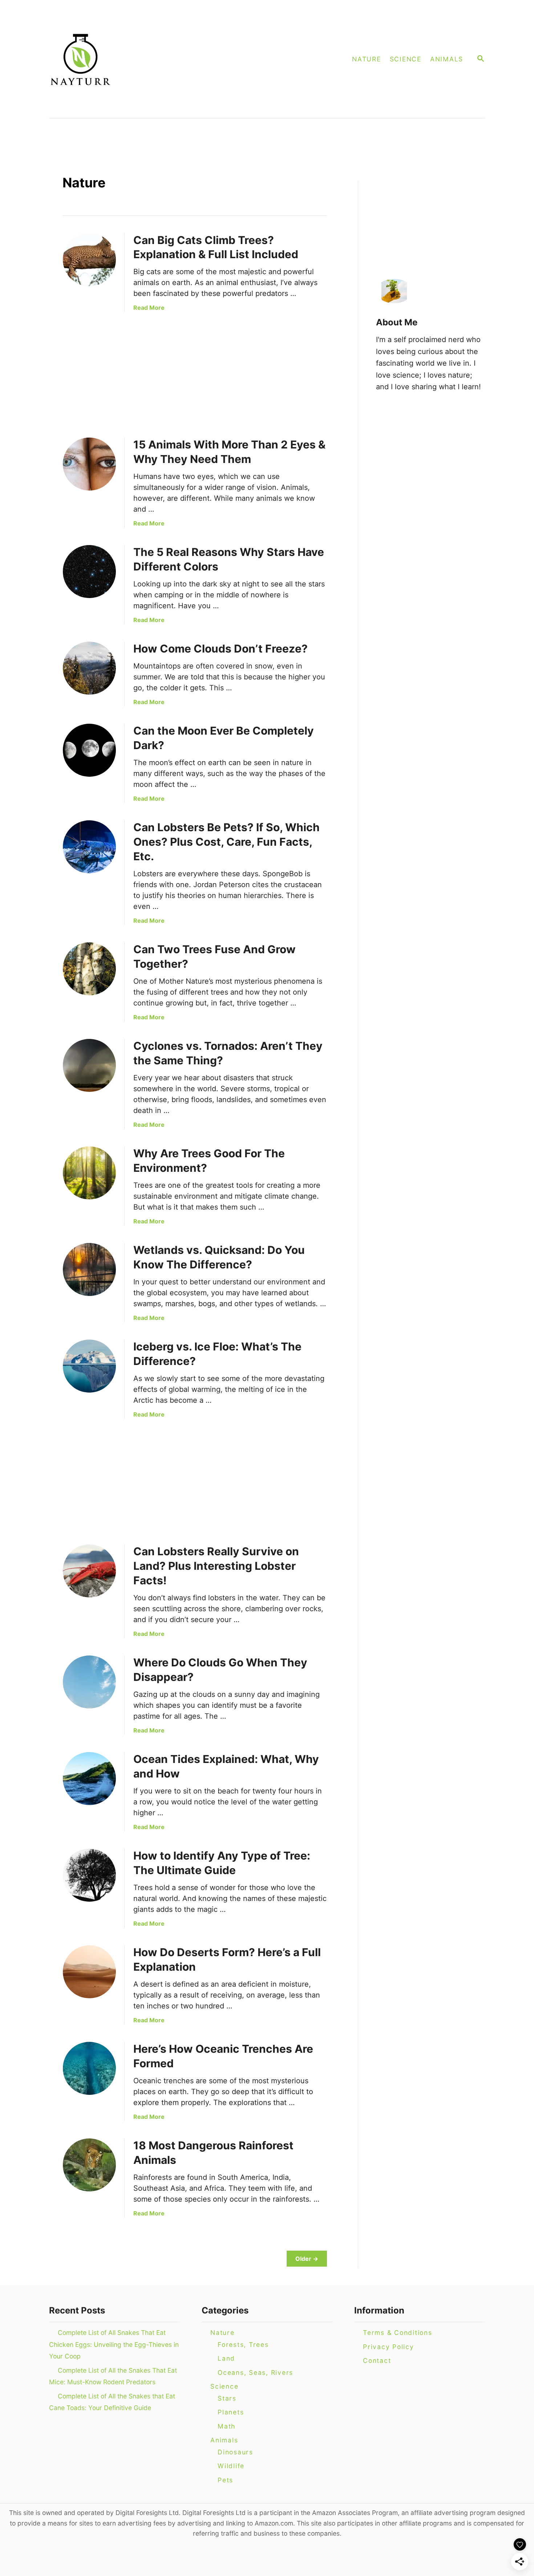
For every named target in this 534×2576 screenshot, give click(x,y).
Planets (231, 2412)
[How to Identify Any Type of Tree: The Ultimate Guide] (89, 1875)
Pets (225, 2480)
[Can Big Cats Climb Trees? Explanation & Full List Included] (89, 260)
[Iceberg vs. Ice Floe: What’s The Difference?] (89, 1366)
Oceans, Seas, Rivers (255, 2372)
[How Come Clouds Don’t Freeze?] (89, 668)
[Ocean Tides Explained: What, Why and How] (89, 1779)
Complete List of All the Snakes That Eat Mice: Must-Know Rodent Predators (113, 2376)
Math (226, 2426)
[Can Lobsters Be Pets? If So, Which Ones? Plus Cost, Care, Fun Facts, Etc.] (89, 847)
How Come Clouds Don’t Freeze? (221, 649)
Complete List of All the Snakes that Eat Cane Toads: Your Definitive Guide (112, 2402)
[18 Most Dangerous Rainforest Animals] (89, 2165)
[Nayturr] (151, 59)
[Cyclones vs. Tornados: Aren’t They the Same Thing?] (89, 1065)
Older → (307, 2259)
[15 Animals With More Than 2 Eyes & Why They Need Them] (89, 464)
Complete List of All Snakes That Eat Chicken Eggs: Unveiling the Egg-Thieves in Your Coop (114, 2344)
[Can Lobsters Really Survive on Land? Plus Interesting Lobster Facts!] (89, 1571)
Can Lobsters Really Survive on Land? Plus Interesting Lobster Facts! (216, 1566)
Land (226, 2358)
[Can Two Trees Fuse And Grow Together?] (89, 969)
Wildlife (231, 2466)
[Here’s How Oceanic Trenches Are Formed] (89, 2068)
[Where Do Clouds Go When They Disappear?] (89, 1682)
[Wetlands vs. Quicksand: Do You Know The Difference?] (89, 1269)
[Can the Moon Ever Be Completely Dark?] (89, 750)
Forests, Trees (243, 2345)
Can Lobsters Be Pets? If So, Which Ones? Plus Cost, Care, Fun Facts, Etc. (226, 842)
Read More (149, 308)
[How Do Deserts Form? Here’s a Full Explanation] (89, 1972)
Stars (227, 2398)
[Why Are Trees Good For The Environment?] (89, 1173)
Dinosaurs (235, 2452)
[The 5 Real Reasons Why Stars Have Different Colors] (89, 572)
